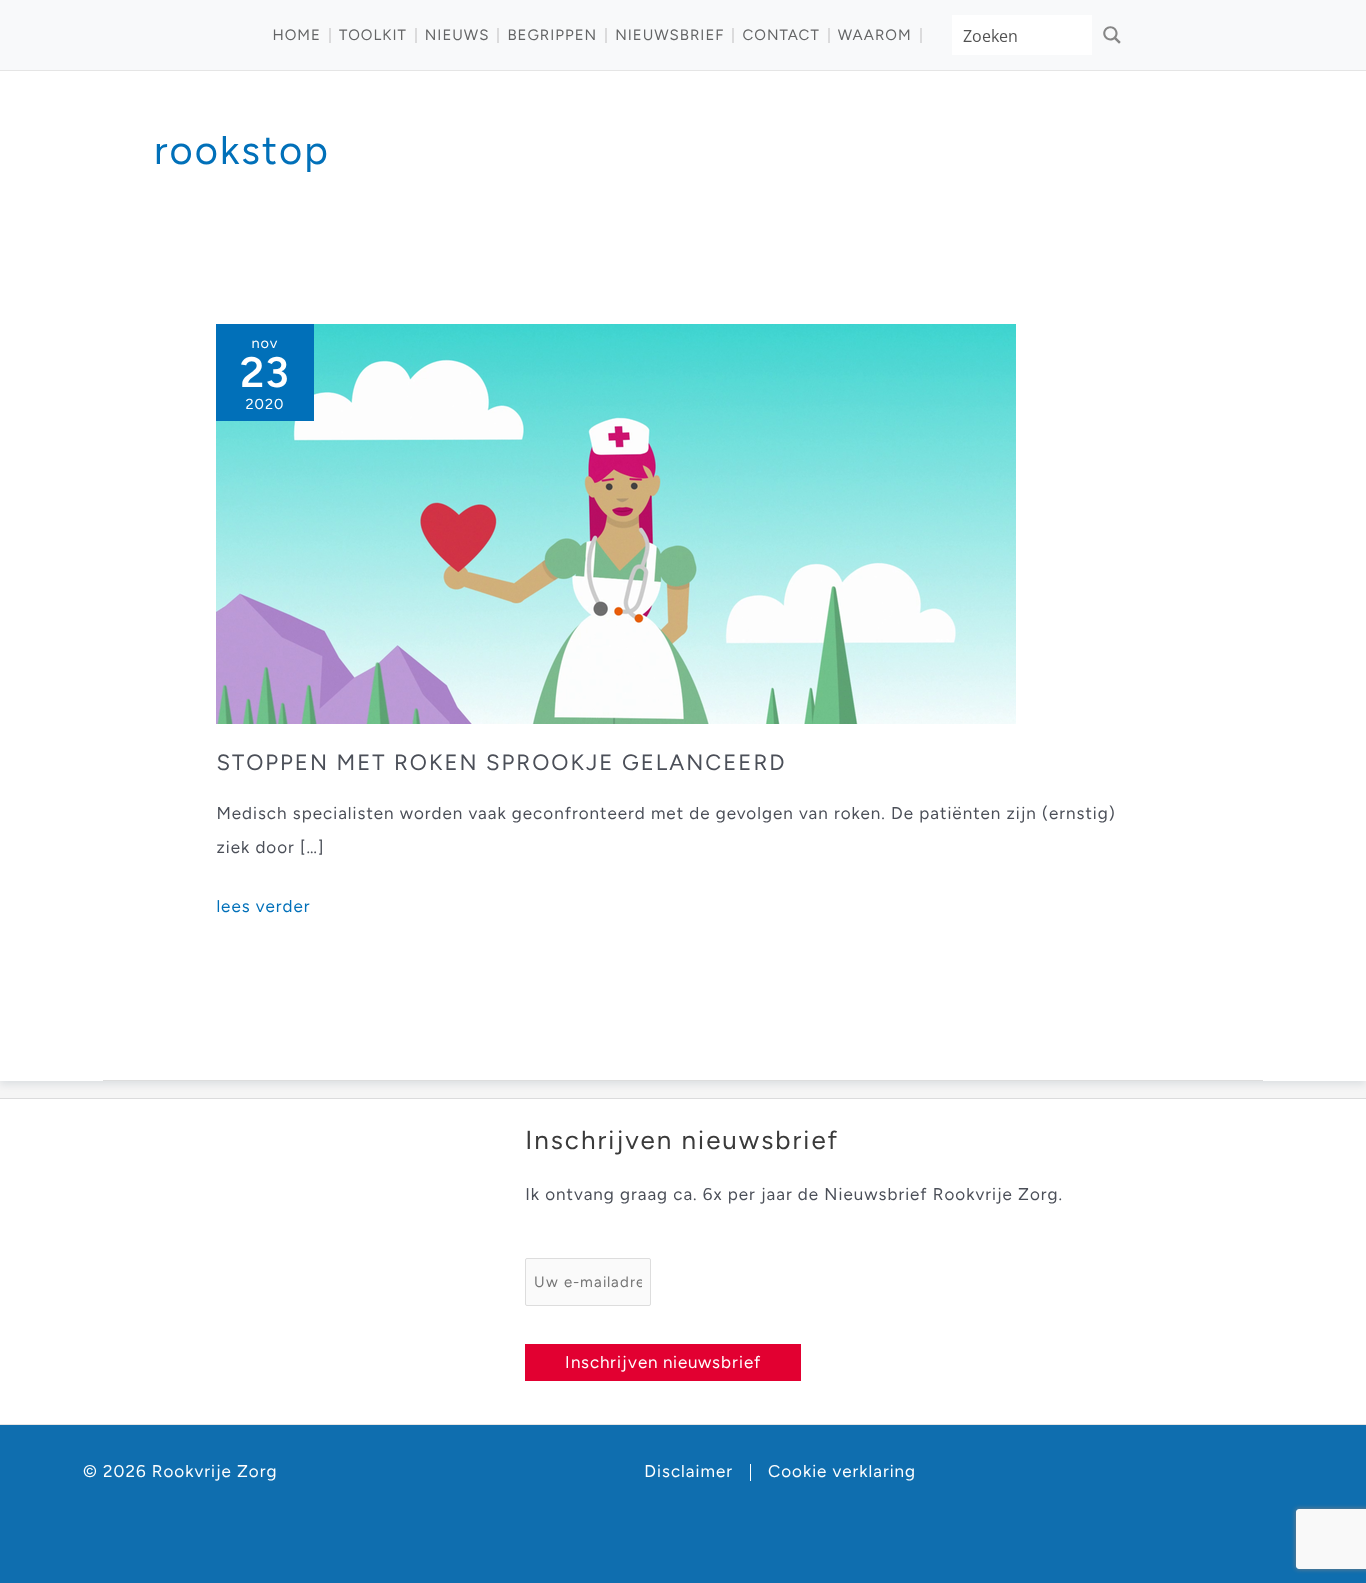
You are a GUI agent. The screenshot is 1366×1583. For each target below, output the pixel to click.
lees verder (263, 910)
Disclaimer (688, 1472)
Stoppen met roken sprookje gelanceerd (501, 762)
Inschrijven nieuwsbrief (663, 1362)
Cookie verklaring (842, 1472)
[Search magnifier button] (1112, 35)
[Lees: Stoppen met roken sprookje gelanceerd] (616, 523)
